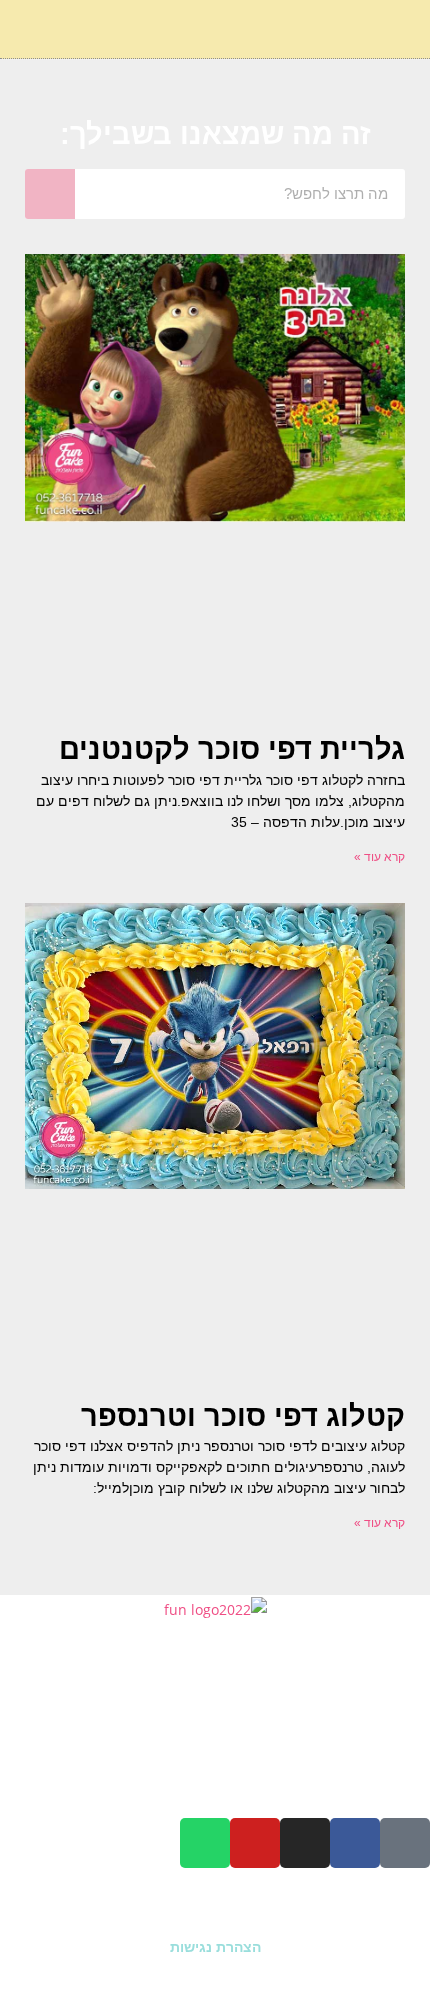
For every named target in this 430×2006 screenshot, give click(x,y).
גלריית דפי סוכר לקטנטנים (232, 749)
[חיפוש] (50, 194)
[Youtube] (255, 1843)
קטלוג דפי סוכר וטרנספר (243, 1416)
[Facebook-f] (355, 1843)
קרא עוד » (379, 857)
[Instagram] (305, 1843)
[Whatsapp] (205, 1843)
